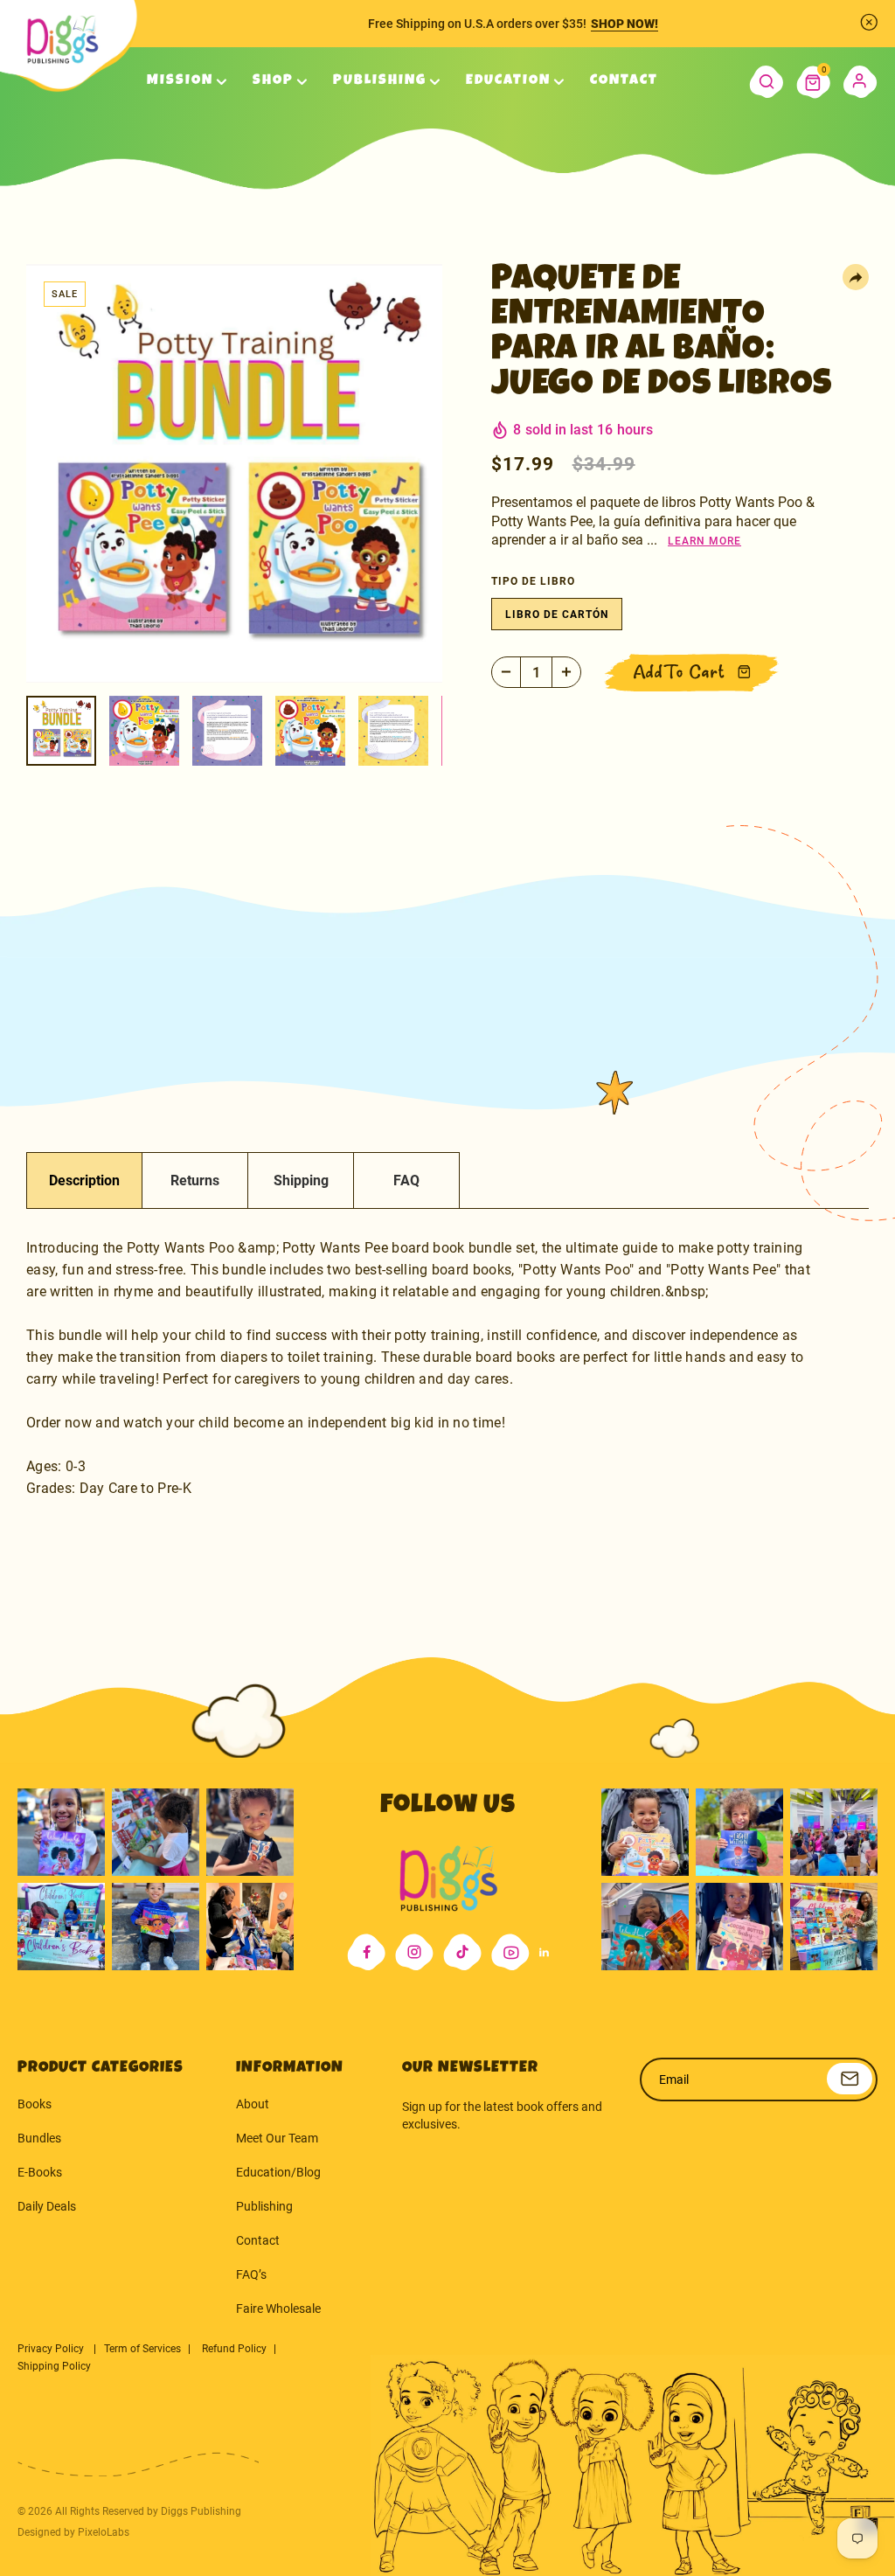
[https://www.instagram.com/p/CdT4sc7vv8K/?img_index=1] (156, 1927)
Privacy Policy (52, 2349)
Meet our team (277, 2138)
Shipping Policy (54, 2366)
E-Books (40, 2172)
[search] (766, 83)
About (253, 2104)
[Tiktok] (462, 1952)
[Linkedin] (544, 1952)
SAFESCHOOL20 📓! (635, 24)
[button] (813, 83)
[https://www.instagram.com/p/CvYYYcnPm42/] (250, 1832)
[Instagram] (414, 1952)
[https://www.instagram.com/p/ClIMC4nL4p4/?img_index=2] (250, 1927)
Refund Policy (234, 2349)
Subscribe (850, 2079)
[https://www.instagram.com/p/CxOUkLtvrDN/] (645, 1927)
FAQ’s (251, 2274)
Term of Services (142, 2349)
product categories (101, 2068)
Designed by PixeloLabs (73, 2532)
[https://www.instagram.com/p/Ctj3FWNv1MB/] (61, 1832)
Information (290, 2068)
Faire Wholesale (278, 2309)
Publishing (264, 2206)
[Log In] (860, 83)
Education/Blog (278, 2172)
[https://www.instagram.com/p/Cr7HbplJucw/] (645, 1832)
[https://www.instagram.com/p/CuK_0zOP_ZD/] (739, 1927)
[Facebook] (366, 1952)
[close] (869, 22)
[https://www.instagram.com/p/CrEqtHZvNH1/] (739, 1832)
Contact (258, 2240)
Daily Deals (47, 2206)
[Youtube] (510, 1952)
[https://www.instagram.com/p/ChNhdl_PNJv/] (61, 1927)
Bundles (39, 2138)
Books (35, 2104)
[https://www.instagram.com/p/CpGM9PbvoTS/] (834, 1927)
